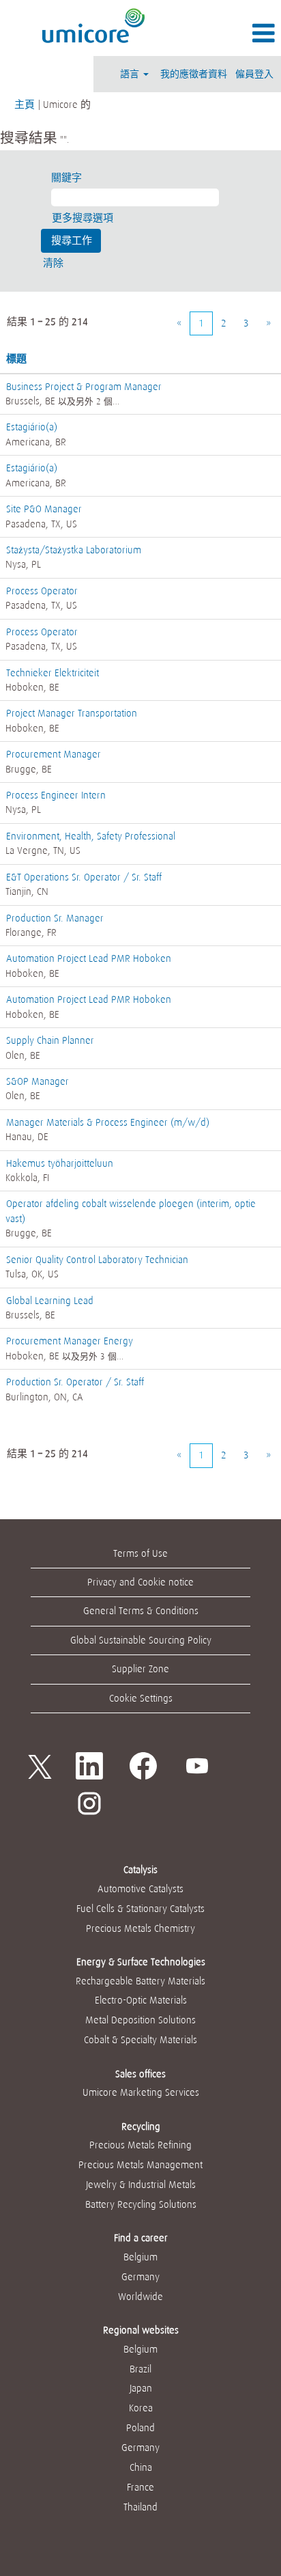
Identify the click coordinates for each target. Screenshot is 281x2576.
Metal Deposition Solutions (140, 2020)
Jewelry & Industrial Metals (141, 2185)
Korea (141, 2408)
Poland (140, 2428)
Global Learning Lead (50, 1301)
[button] (234, 33)
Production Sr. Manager (55, 918)
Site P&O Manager (44, 509)
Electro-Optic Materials (141, 2000)
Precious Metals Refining (140, 2145)
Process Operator (42, 591)
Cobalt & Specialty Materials (140, 2040)
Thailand (140, 2507)
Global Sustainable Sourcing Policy (141, 1640)
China (141, 2467)
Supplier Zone (140, 1669)
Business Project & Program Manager (84, 387)
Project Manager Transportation (72, 713)
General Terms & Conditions (141, 1611)
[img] (94, 26)
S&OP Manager (38, 1081)
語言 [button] (131, 74)
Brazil (140, 2369)
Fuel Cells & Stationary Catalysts (140, 1909)
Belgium (140, 2257)
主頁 (25, 105)
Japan (141, 2388)
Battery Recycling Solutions (141, 2204)
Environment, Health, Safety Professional (91, 836)
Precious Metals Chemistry (140, 1928)
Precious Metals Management (140, 2165)
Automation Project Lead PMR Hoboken (89, 958)
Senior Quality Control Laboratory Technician (97, 1260)
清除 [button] (53, 263)
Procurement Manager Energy (70, 1341)
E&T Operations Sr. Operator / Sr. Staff (84, 877)
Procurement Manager (54, 754)
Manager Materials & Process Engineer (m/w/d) (108, 1122)
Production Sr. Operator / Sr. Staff (75, 1382)
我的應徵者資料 (194, 74)
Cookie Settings (141, 1698)
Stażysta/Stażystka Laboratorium (74, 550)
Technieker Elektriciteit (53, 673)
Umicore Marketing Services (141, 2092)
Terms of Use (140, 1553)
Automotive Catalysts (140, 1889)
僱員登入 (254, 74)
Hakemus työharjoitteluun (60, 1163)
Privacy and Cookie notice (140, 1582)
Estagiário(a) (32, 427)
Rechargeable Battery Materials (140, 1981)
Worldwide (140, 2297)
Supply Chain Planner (50, 1040)
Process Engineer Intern (56, 795)
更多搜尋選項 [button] (83, 218)
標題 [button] (16, 359)
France (140, 2487)
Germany (140, 2277)
